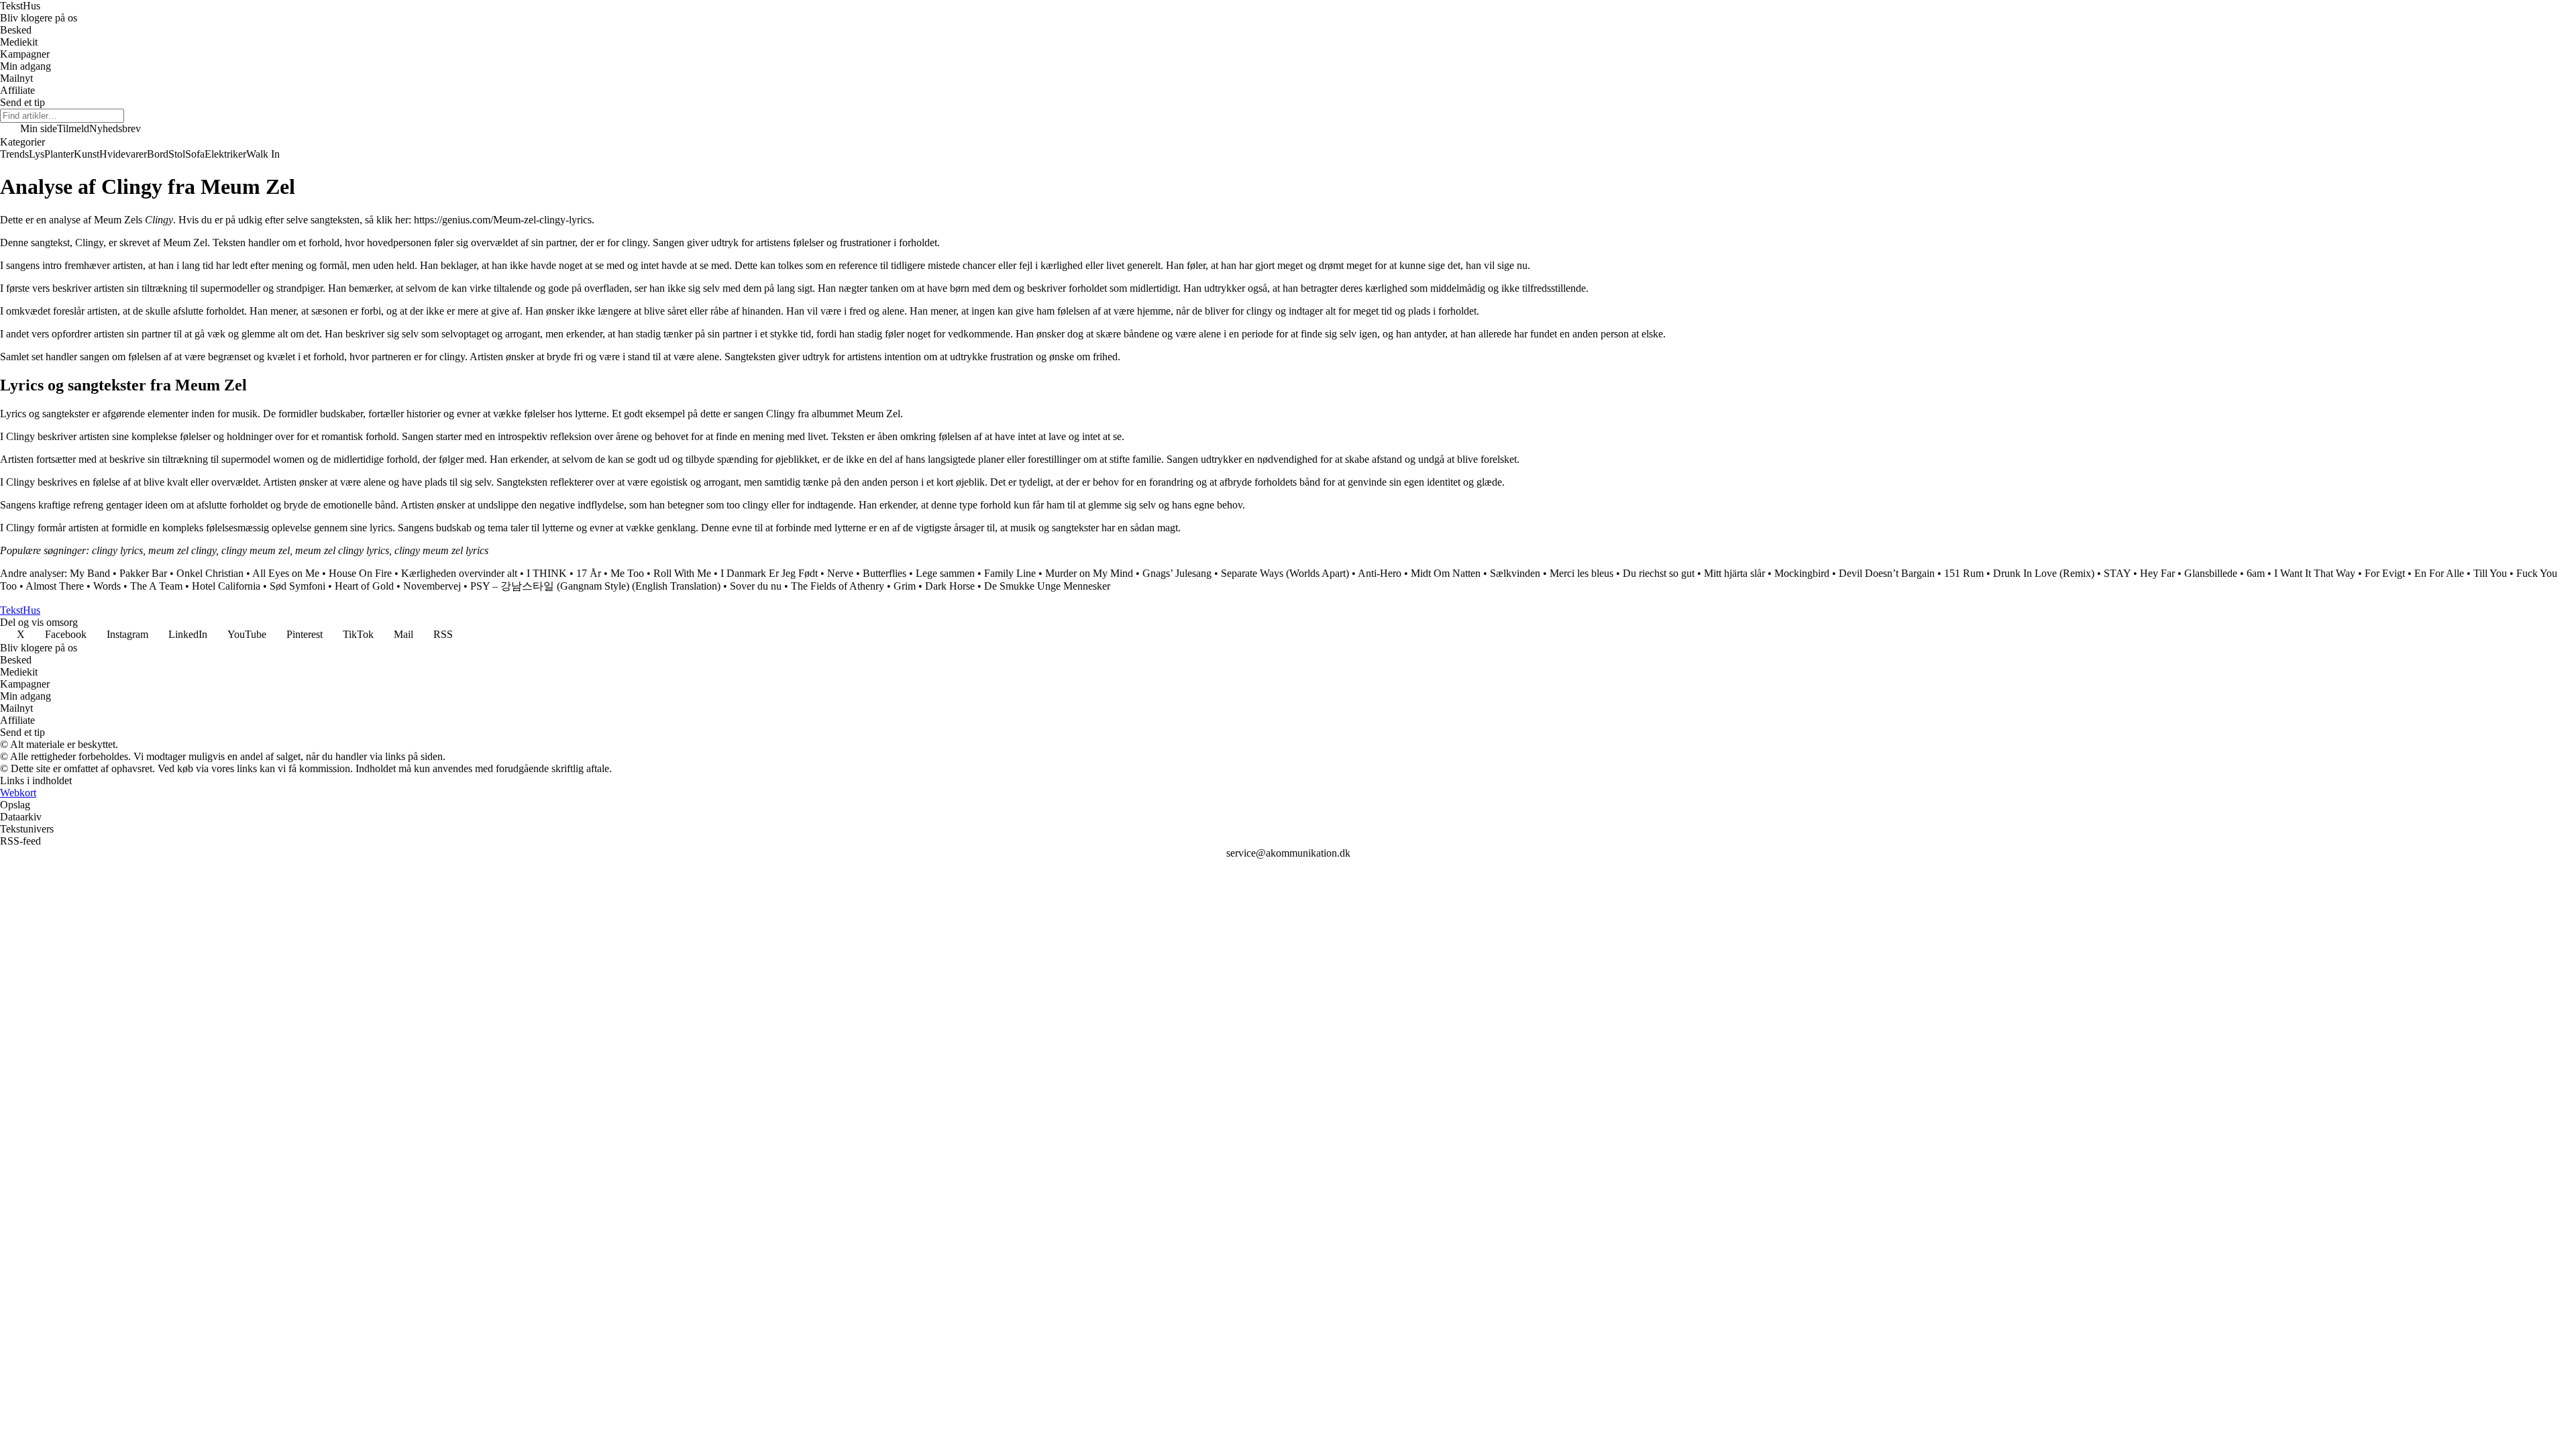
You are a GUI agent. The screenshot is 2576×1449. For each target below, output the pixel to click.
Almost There (55, 586)
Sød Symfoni (298, 586)
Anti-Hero (1380, 573)
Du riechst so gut (1659, 573)
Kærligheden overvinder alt (459, 573)
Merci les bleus (1581, 573)
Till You (2490, 573)
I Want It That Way (2315, 573)
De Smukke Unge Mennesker (1047, 586)
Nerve (840, 573)
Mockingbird (1802, 573)
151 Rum (1964, 573)
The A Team (156, 586)
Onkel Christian (210, 573)
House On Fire (360, 573)
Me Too (627, 573)
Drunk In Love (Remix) (2044, 573)
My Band (90, 573)
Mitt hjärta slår (1734, 573)
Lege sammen (945, 573)
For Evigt (2385, 573)
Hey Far (2157, 573)
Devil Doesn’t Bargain (1887, 573)
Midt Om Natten (1446, 573)
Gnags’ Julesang (1177, 573)
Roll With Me (682, 573)
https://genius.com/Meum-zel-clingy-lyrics (503, 220)
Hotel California (226, 586)
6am (2256, 573)
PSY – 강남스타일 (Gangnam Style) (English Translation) (595, 586)
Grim (905, 586)
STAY (2117, 573)
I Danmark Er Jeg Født (769, 573)
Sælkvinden (1515, 573)
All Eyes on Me (286, 573)
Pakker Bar (143, 573)
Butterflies (884, 573)
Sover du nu (756, 586)
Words (107, 586)
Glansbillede (2211, 573)
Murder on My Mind (1089, 573)
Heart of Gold (364, 586)
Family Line (1010, 573)
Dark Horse (950, 586)
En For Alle (2439, 573)
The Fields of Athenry (838, 586)
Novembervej (432, 586)
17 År (589, 573)
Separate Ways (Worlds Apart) (1285, 573)
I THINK (547, 573)
